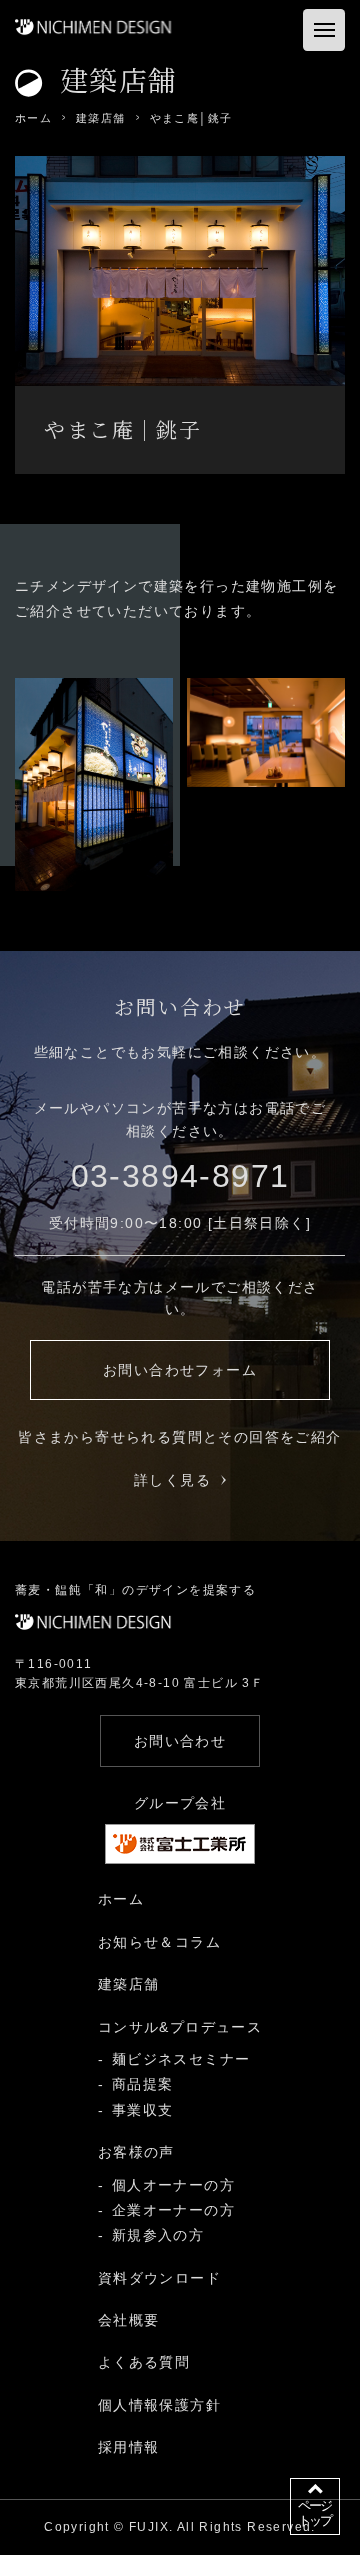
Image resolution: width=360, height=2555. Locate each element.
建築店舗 (129, 1984)
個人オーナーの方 (173, 2185)
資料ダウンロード (159, 2278)
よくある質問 (144, 2362)
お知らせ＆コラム (159, 1942)
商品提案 (143, 2084)
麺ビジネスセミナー (181, 2059)
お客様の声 (136, 2152)
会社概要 (129, 2320)
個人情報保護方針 (159, 2405)
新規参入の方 (158, 2235)
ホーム (121, 1899)
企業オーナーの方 (173, 2210)
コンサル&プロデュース (180, 2027)
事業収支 (143, 2110)
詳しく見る (172, 1480)
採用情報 (129, 2447)
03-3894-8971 (180, 1176)
